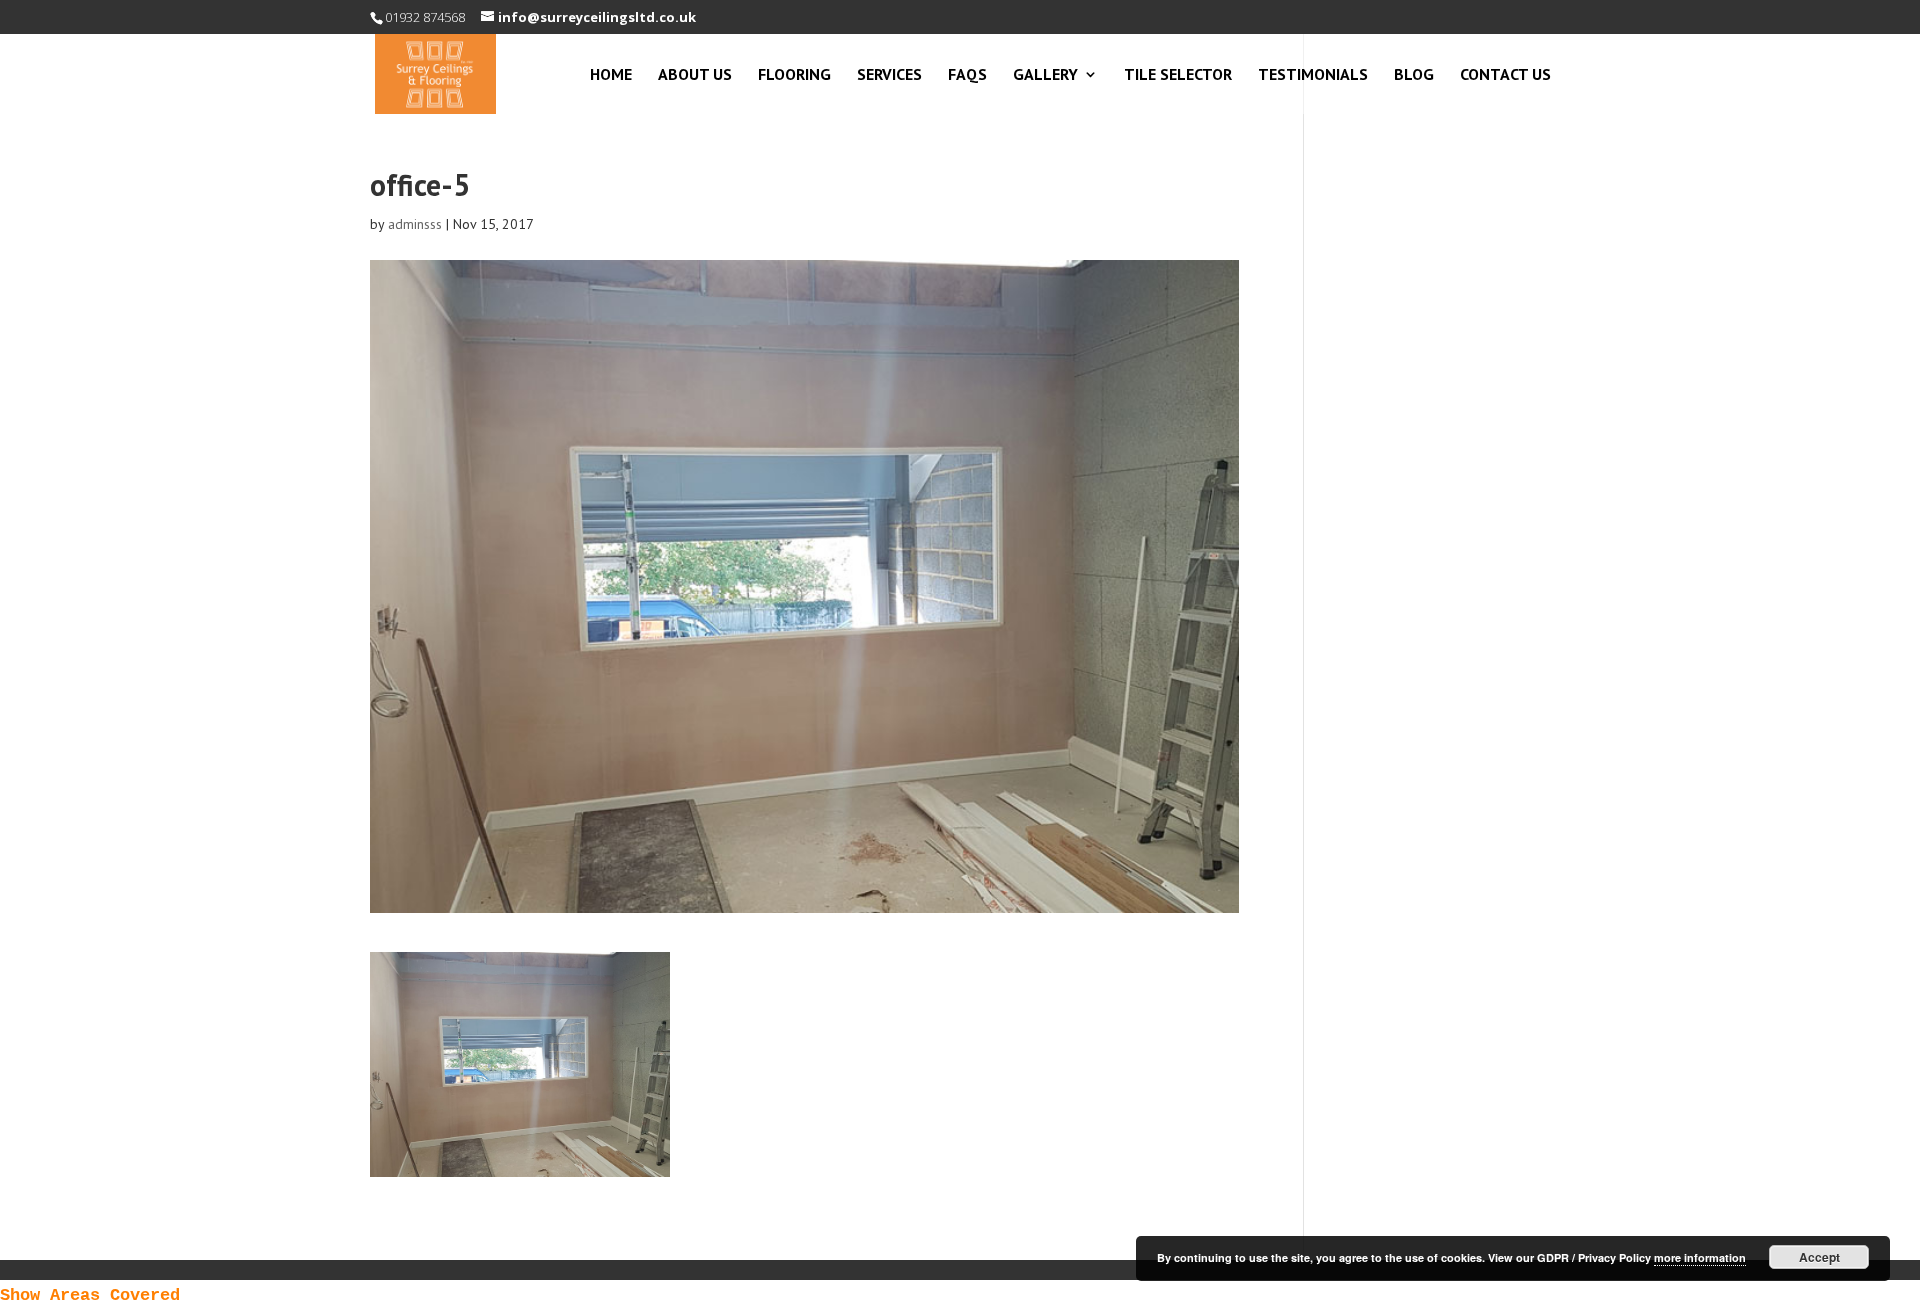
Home (611, 75)
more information (1700, 1257)
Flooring (794, 75)
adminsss (415, 224)
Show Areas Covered (90, 1295)
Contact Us (1505, 75)
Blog (1414, 75)
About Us (695, 75)
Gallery (1045, 75)
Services (889, 75)
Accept (1819, 1257)
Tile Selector (1178, 75)
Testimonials (1313, 75)
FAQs (967, 75)
